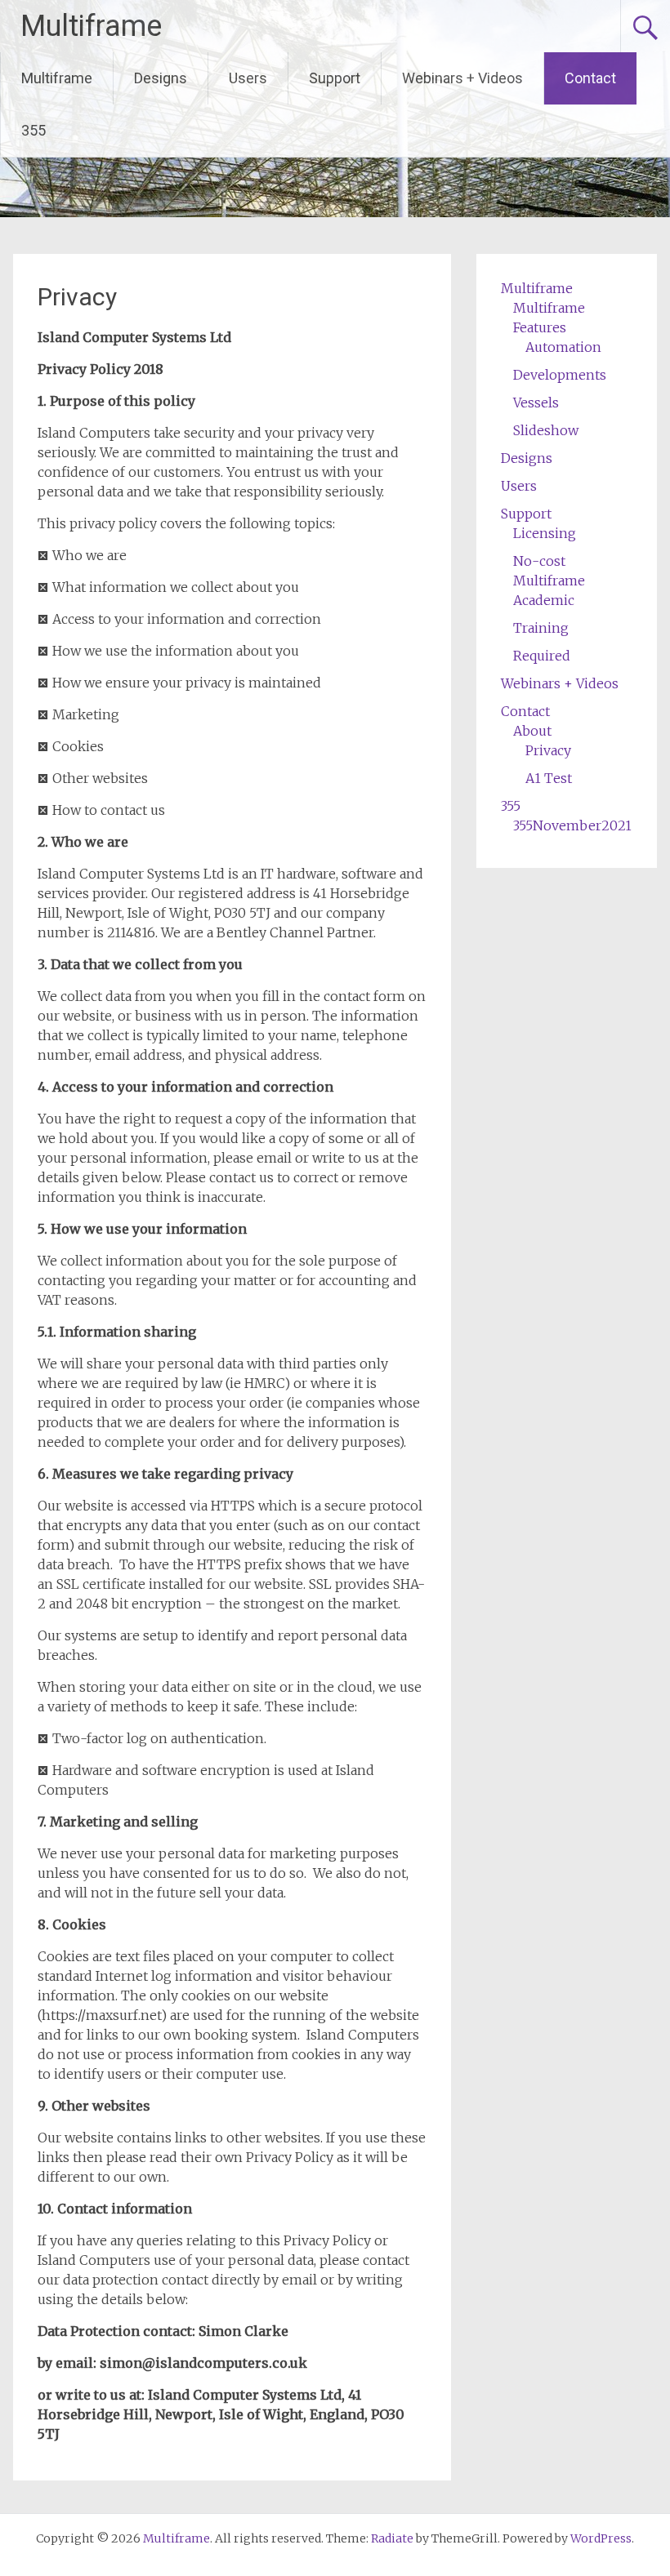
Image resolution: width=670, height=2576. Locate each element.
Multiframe (91, 26)
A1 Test (549, 778)
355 (33, 130)
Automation (563, 347)
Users (248, 78)
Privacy (548, 750)
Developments (560, 375)
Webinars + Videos (462, 78)
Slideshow (546, 430)
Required (542, 656)
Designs (161, 78)
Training (541, 628)
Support (335, 78)
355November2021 (572, 825)
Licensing (545, 533)
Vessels (536, 403)
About (532, 731)
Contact (590, 78)
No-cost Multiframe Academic (549, 581)
